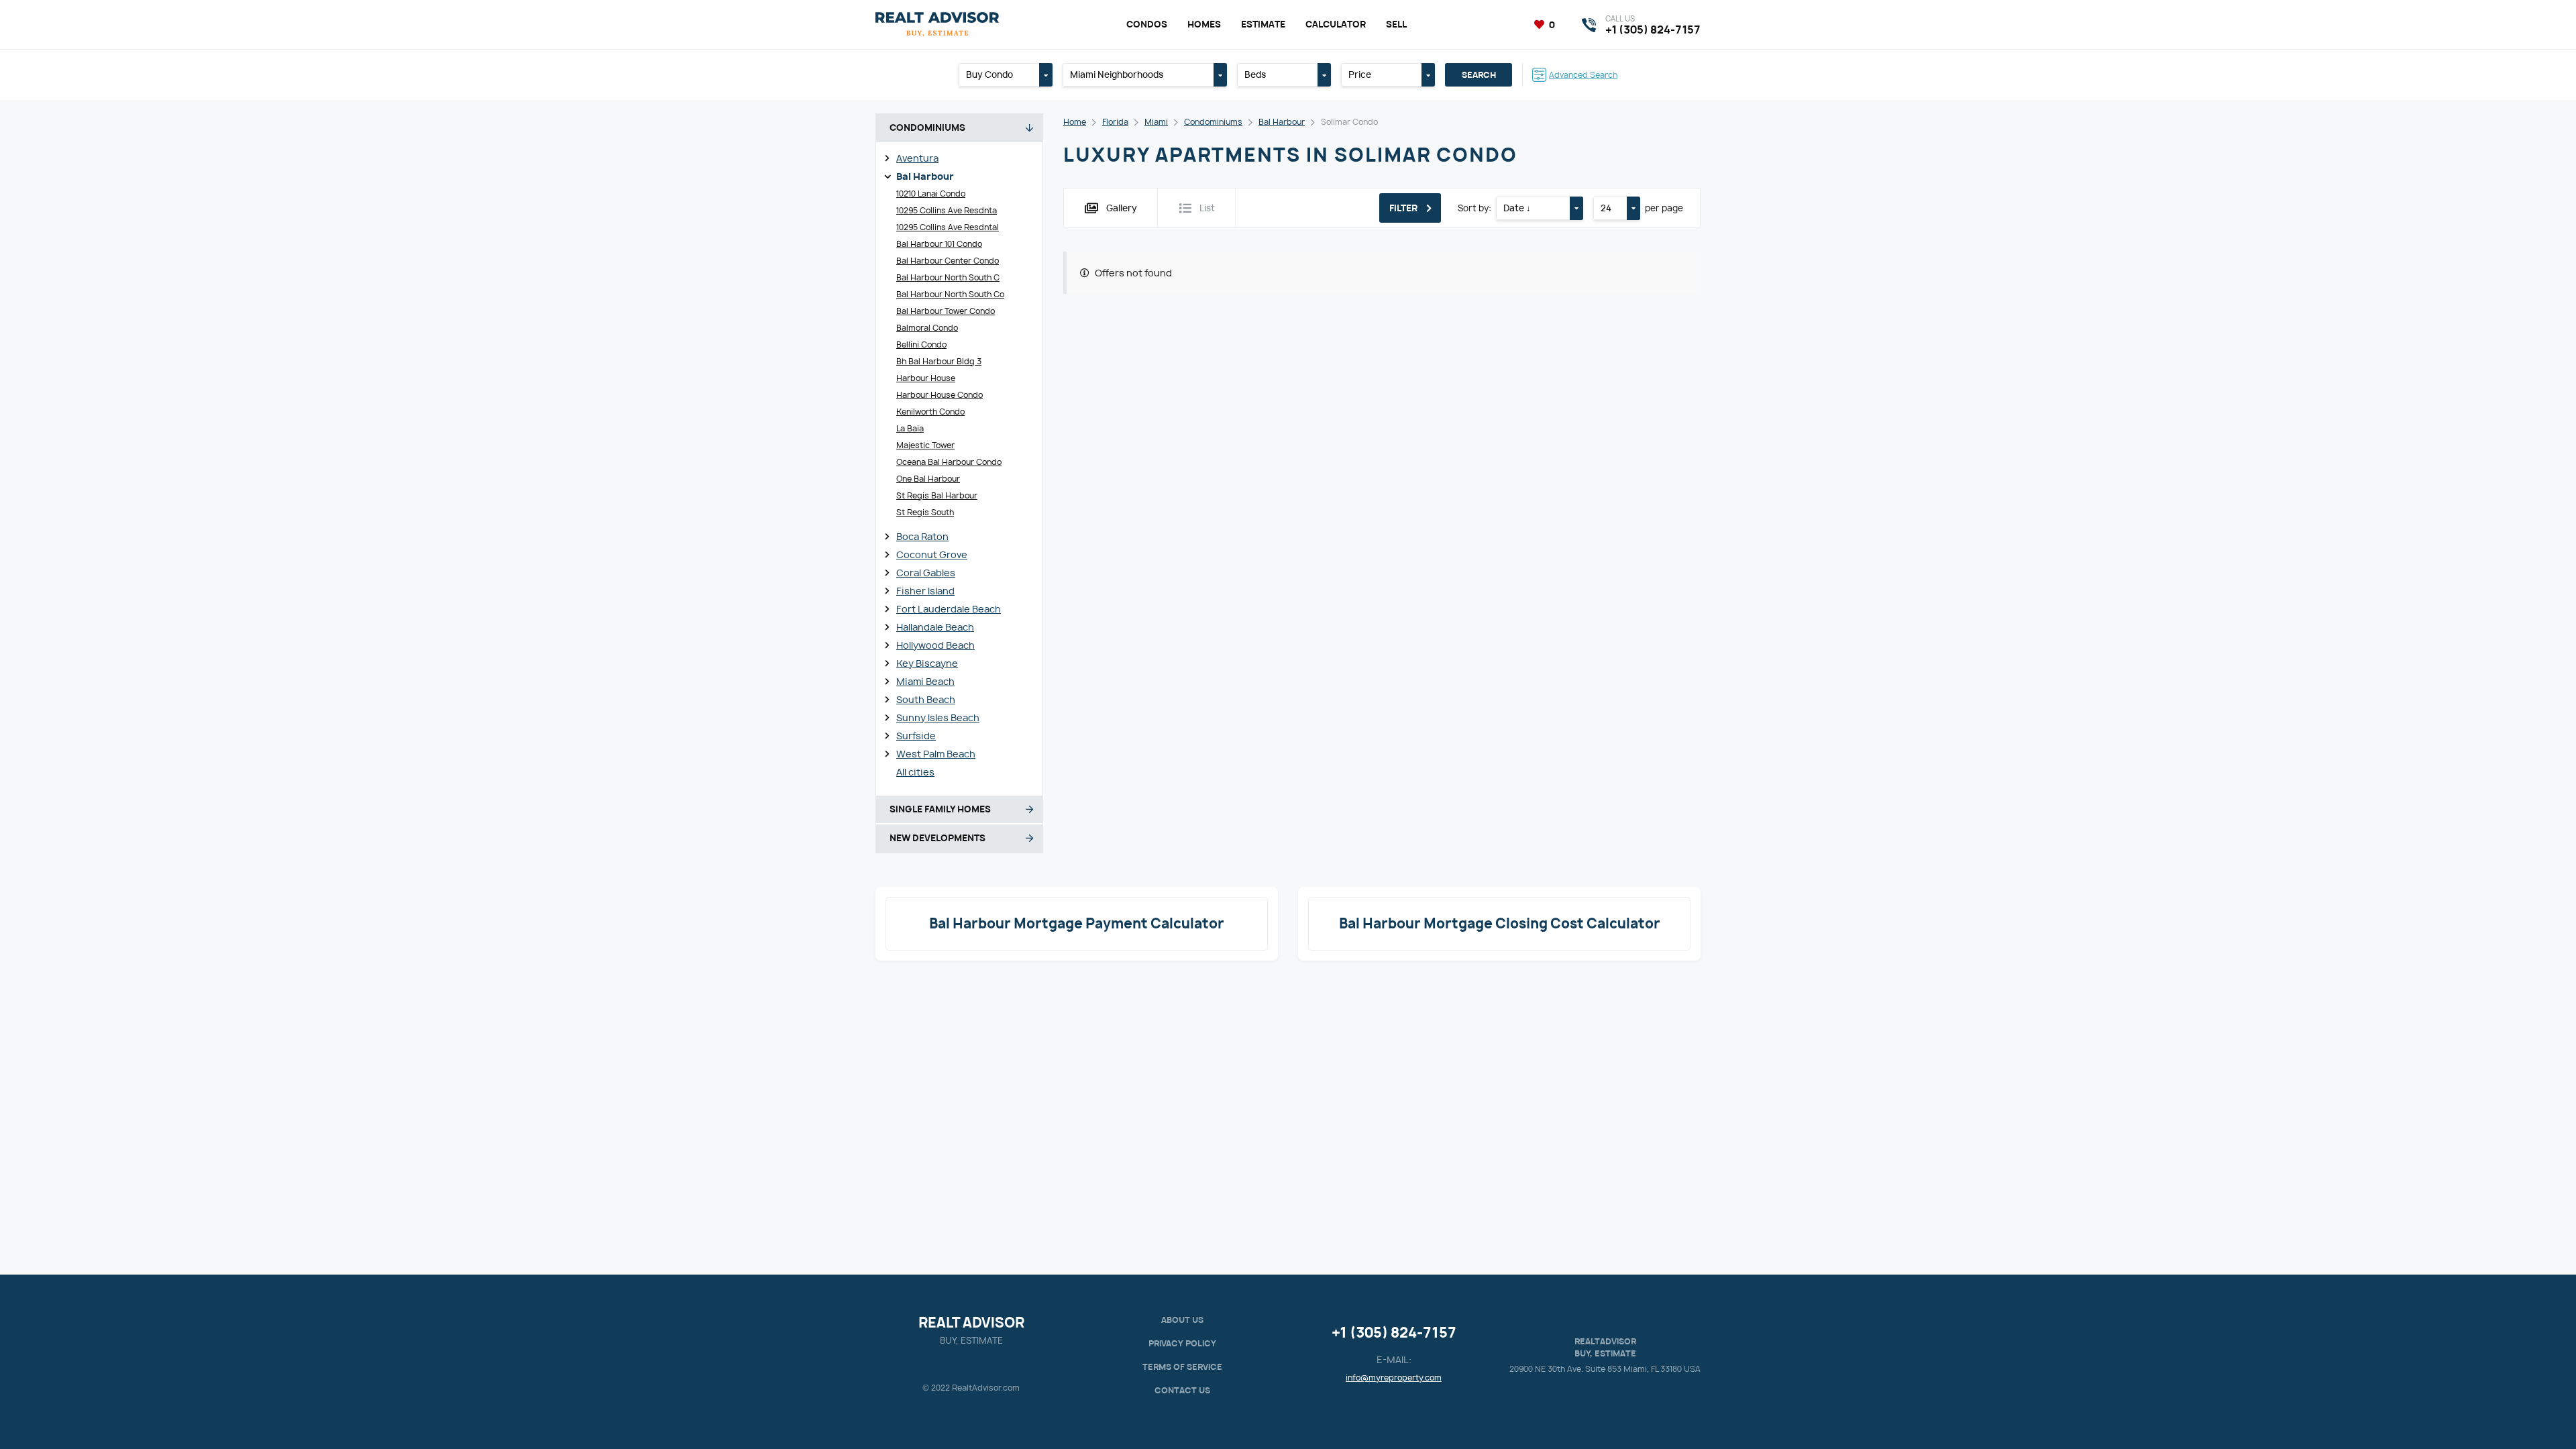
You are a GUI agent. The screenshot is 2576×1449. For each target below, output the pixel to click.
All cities (915, 772)
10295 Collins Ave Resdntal (948, 227)
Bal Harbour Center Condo (948, 261)
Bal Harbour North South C (948, 277)
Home (1075, 122)
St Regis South (925, 512)
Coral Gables (926, 573)
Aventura (917, 158)
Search (1479, 75)
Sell (1396, 24)
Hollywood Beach (935, 645)
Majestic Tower (925, 445)
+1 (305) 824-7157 (1394, 1333)
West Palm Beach (936, 754)
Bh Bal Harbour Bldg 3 (939, 361)
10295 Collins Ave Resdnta (947, 210)
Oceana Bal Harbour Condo (949, 462)
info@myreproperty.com (1394, 1378)
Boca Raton (922, 536)
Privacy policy (1182, 1343)
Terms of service (1182, 1367)
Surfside (916, 736)
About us (1182, 1320)
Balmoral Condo (927, 328)
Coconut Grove (932, 554)
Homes (1204, 24)
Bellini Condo (921, 344)
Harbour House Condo (940, 395)
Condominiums (1213, 122)
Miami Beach (925, 681)
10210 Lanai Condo (931, 194)
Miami (1156, 122)
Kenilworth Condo (930, 412)
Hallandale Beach (935, 627)
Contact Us (1182, 1390)
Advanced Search (1583, 75)
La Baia (910, 428)
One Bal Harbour (928, 479)
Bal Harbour (925, 176)
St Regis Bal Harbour (937, 495)
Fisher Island (925, 591)
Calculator (1336, 24)
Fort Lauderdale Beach (949, 609)
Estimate (1263, 24)
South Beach (926, 699)
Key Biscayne (927, 663)
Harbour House (926, 378)
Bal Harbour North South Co (950, 294)
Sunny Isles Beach (938, 717)
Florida (1115, 122)
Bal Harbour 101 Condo (939, 244)
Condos (1147, 24)
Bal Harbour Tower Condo (946, 311)
